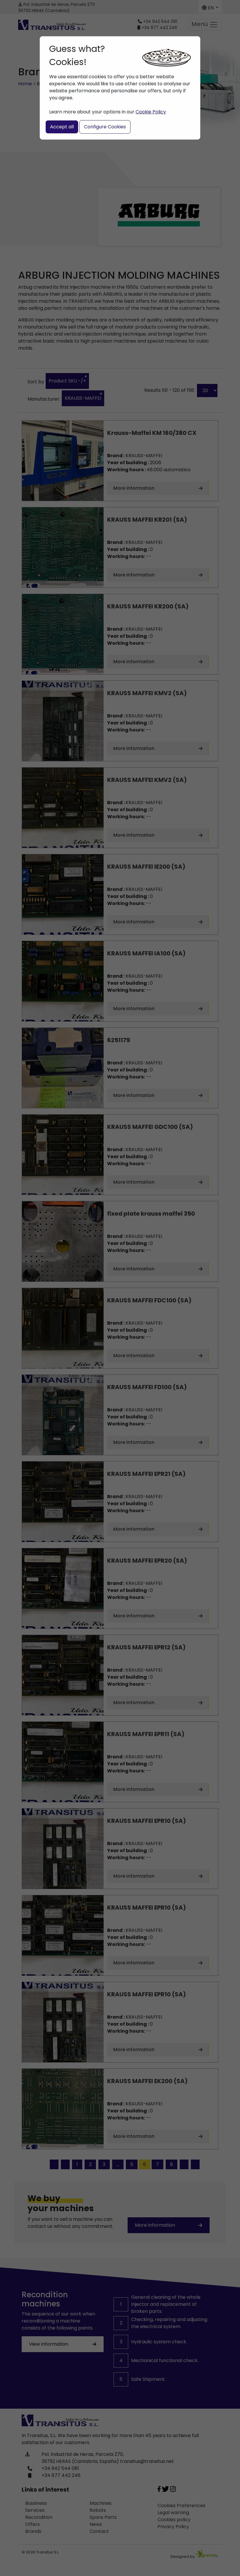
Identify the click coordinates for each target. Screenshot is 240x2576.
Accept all (62, 127)
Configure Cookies (105, 127)
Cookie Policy (151, 112)
